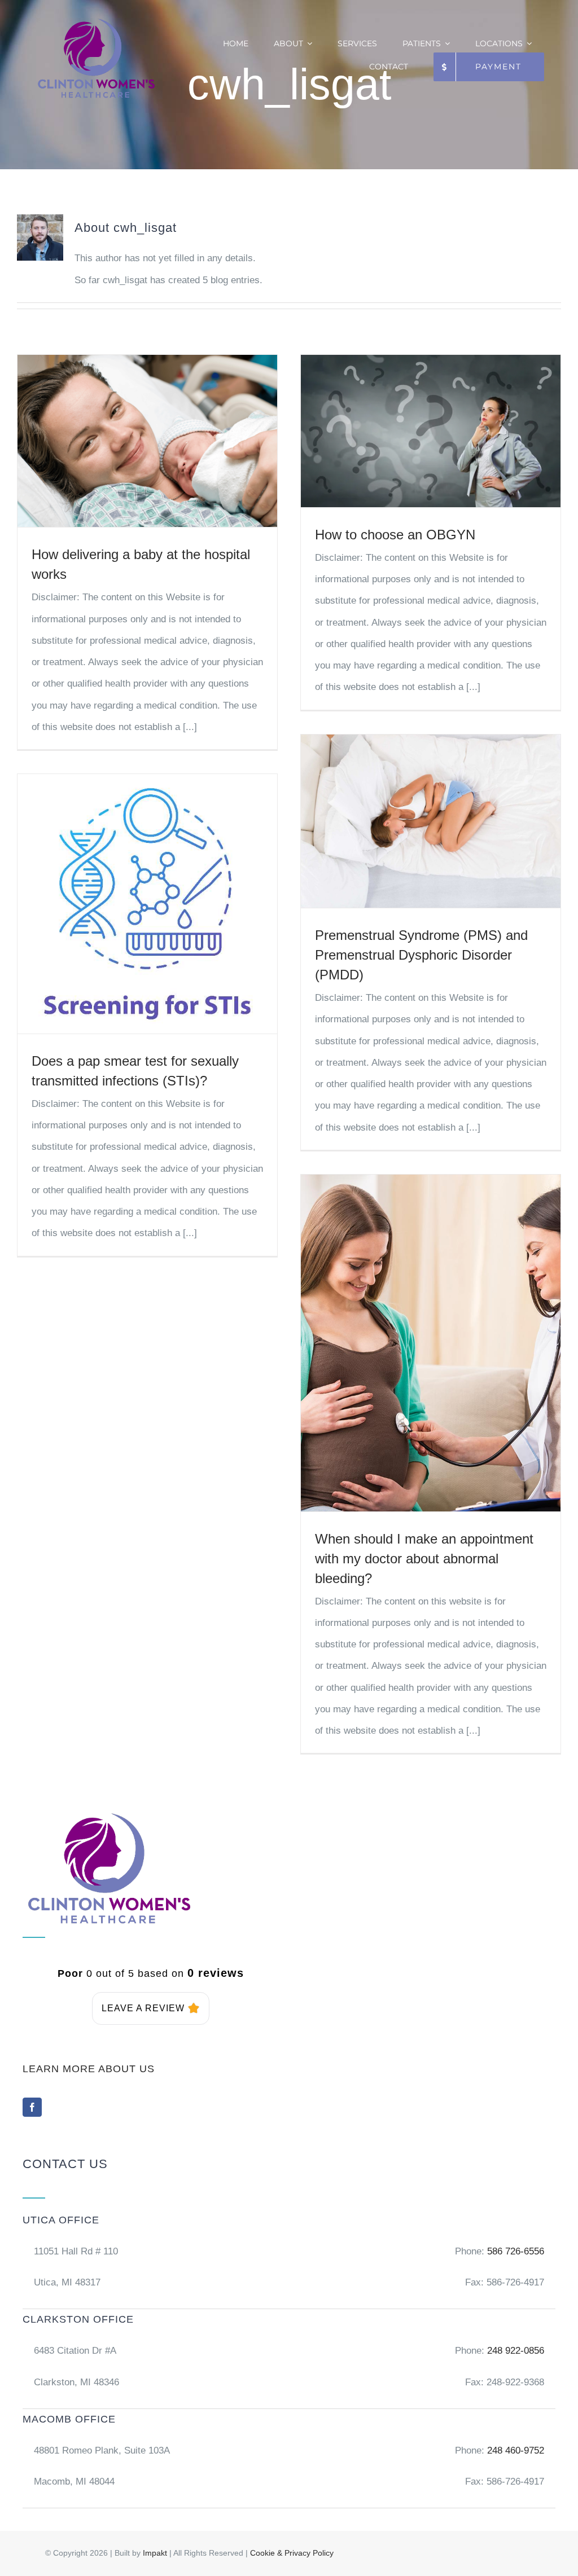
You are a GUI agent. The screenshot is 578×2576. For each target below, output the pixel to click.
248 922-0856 (514, 2351)
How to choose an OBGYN (395, 535)
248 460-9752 (516, 2450)
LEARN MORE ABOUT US (89, 2069)
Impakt (155, 2553)
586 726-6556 (516, 2251)
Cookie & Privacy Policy (292, 2553)
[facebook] (32, 2107)
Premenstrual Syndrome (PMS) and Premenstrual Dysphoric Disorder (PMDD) (421, 955)
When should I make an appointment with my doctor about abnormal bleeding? (424, 1559)
